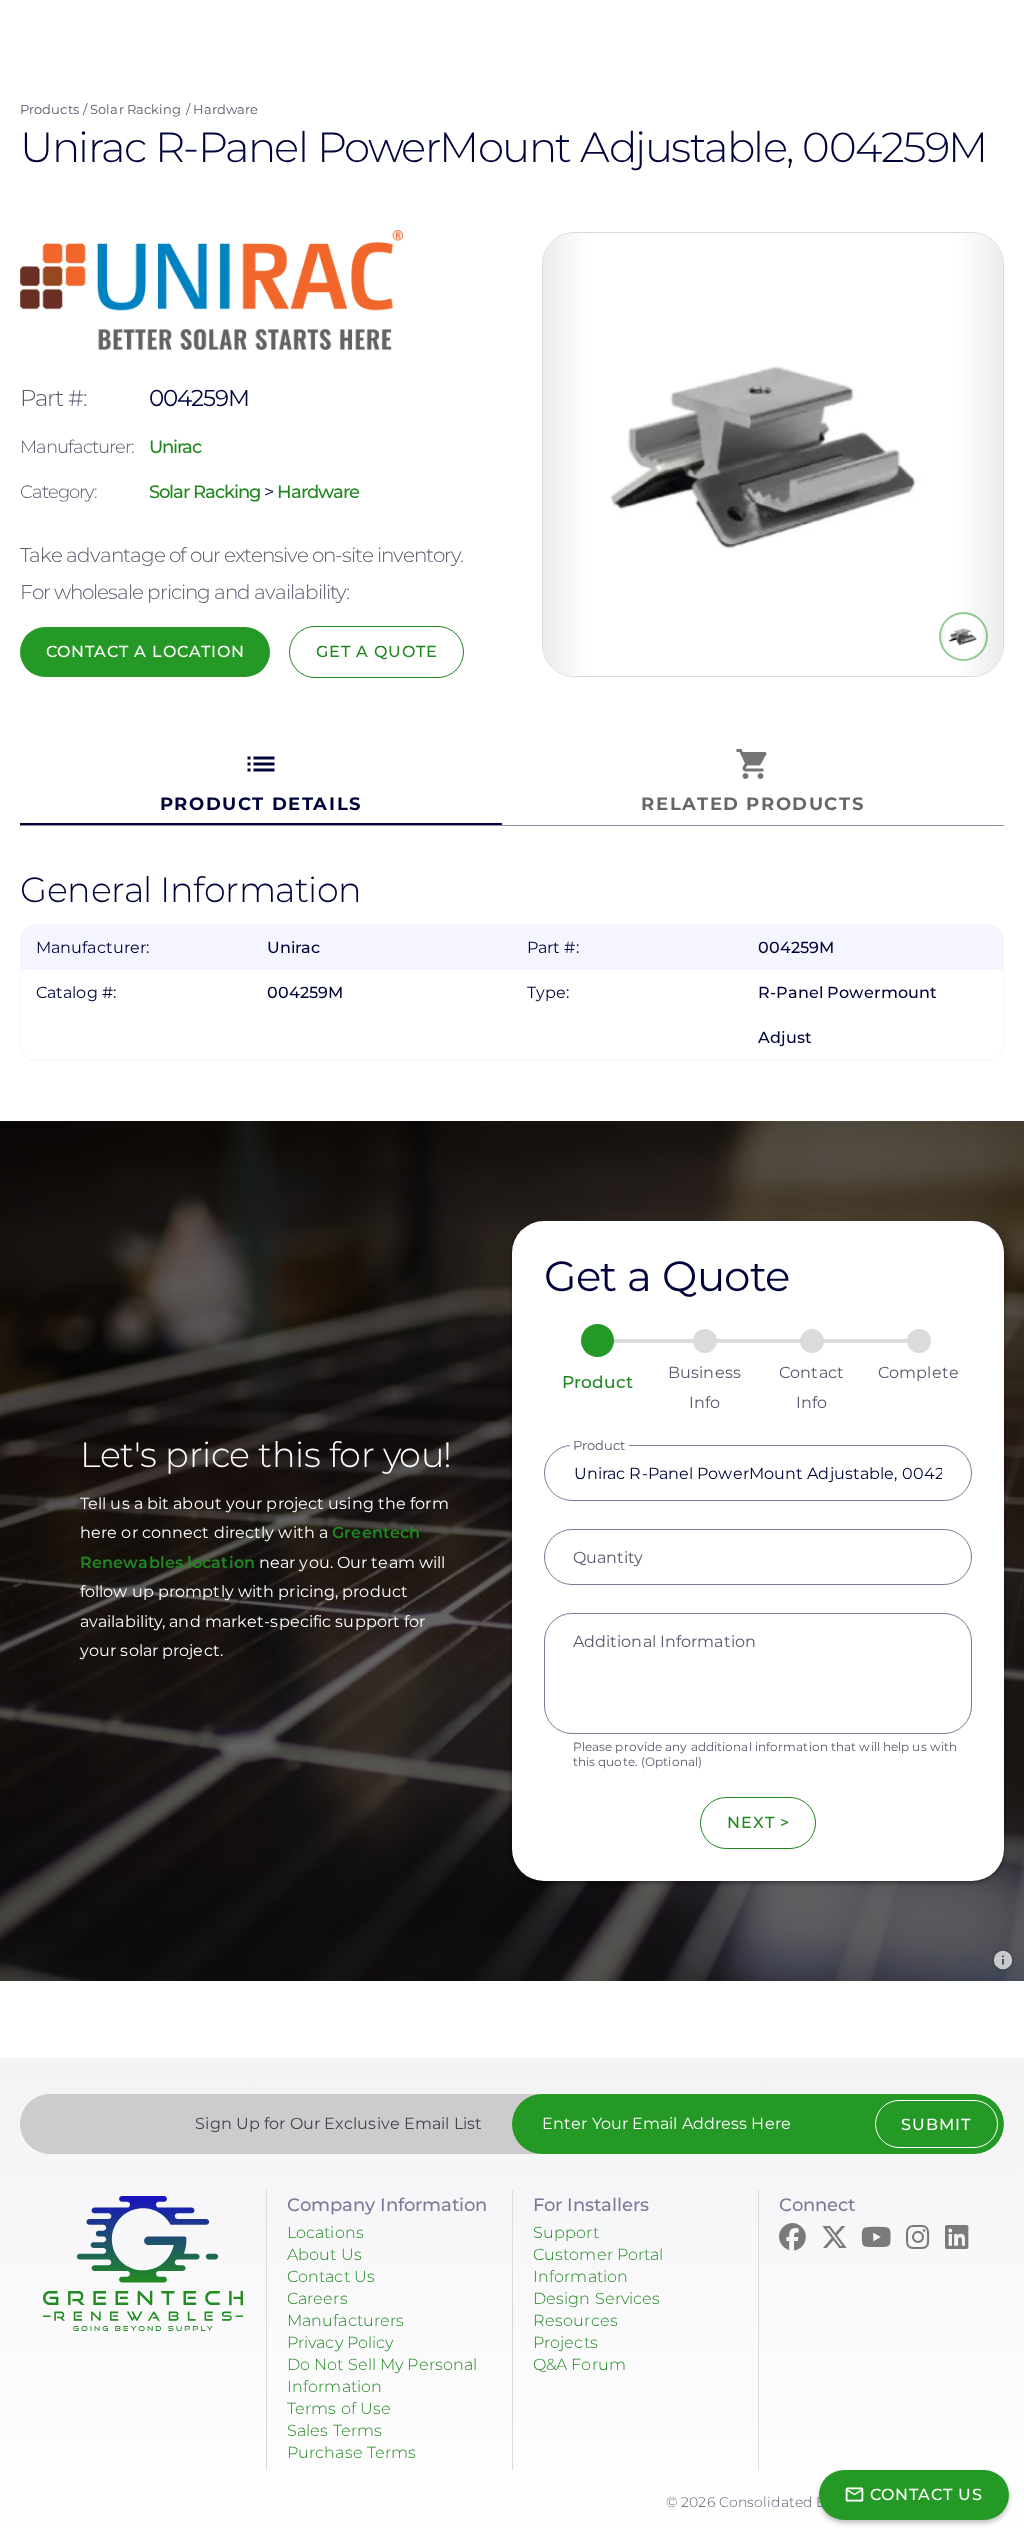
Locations (325, 2232)
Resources (575, 2320)
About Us (324, 2254)
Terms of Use (339, 2408)
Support (566, 2232)
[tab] (261, 781)
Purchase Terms (351, 2452)
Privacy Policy (340, 2342)
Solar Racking (135, 109)
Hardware (226, 109)
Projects (565, 2342)
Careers (317, 2298)
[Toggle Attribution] (1003, 1960)
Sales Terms (334, 2430)
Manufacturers (345, 2320)
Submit (936, 2124)
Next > (758, 1822)
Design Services (597, 2298)
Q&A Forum (579, 2364)
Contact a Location (145, 651)
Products (49, 109)
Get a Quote (377, 651)
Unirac (175, 447)
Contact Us (331, 2276)
